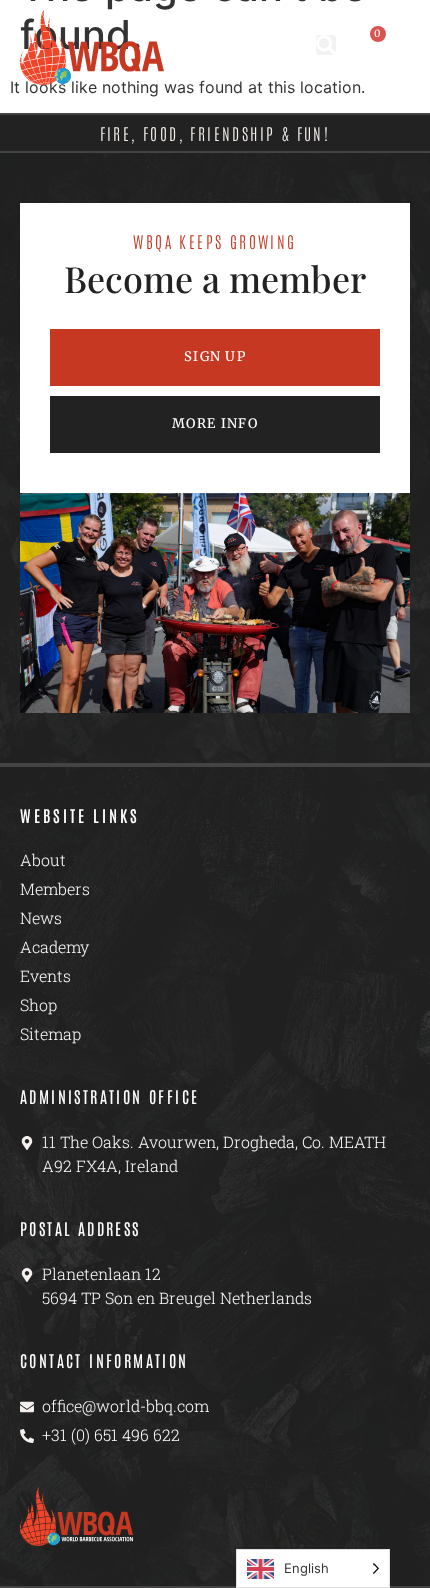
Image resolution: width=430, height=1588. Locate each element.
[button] (326, 45)
